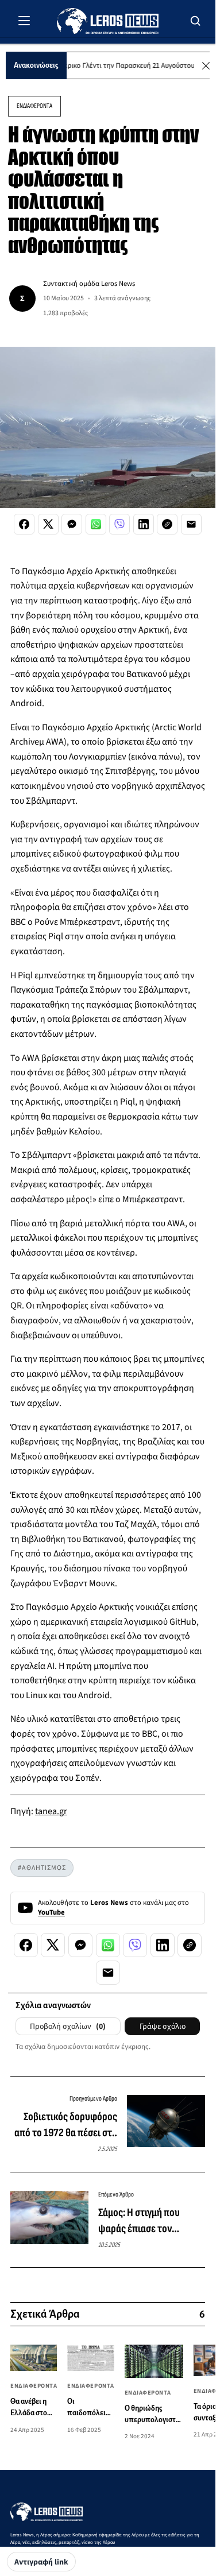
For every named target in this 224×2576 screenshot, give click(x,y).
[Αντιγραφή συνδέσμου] (167, 524)
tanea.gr (51, 1811)
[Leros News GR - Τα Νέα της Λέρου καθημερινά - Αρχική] (108, 21)
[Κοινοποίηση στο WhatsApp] (96, 524)
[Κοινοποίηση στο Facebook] (24, 524)
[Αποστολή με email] (191, 524)
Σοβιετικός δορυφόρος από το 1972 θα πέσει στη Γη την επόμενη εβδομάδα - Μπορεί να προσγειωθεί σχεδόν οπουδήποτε (65, 2125)
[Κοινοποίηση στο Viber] (119, 524)
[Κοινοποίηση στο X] (48, 524)
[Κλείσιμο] (206, 66)
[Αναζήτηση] (196, 21)
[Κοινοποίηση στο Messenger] (72, 524)
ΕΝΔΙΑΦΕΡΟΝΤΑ (34, 106)
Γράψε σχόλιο (163, 2027)
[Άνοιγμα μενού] (24, 21)
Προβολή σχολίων (68, 2027)
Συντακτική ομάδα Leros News (89, 284)
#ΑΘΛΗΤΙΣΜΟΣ (42, 1868)
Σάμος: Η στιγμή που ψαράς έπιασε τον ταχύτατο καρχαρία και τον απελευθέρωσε (145, 2221)
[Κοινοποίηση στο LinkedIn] (144, 524)
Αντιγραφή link (41, 2562)
